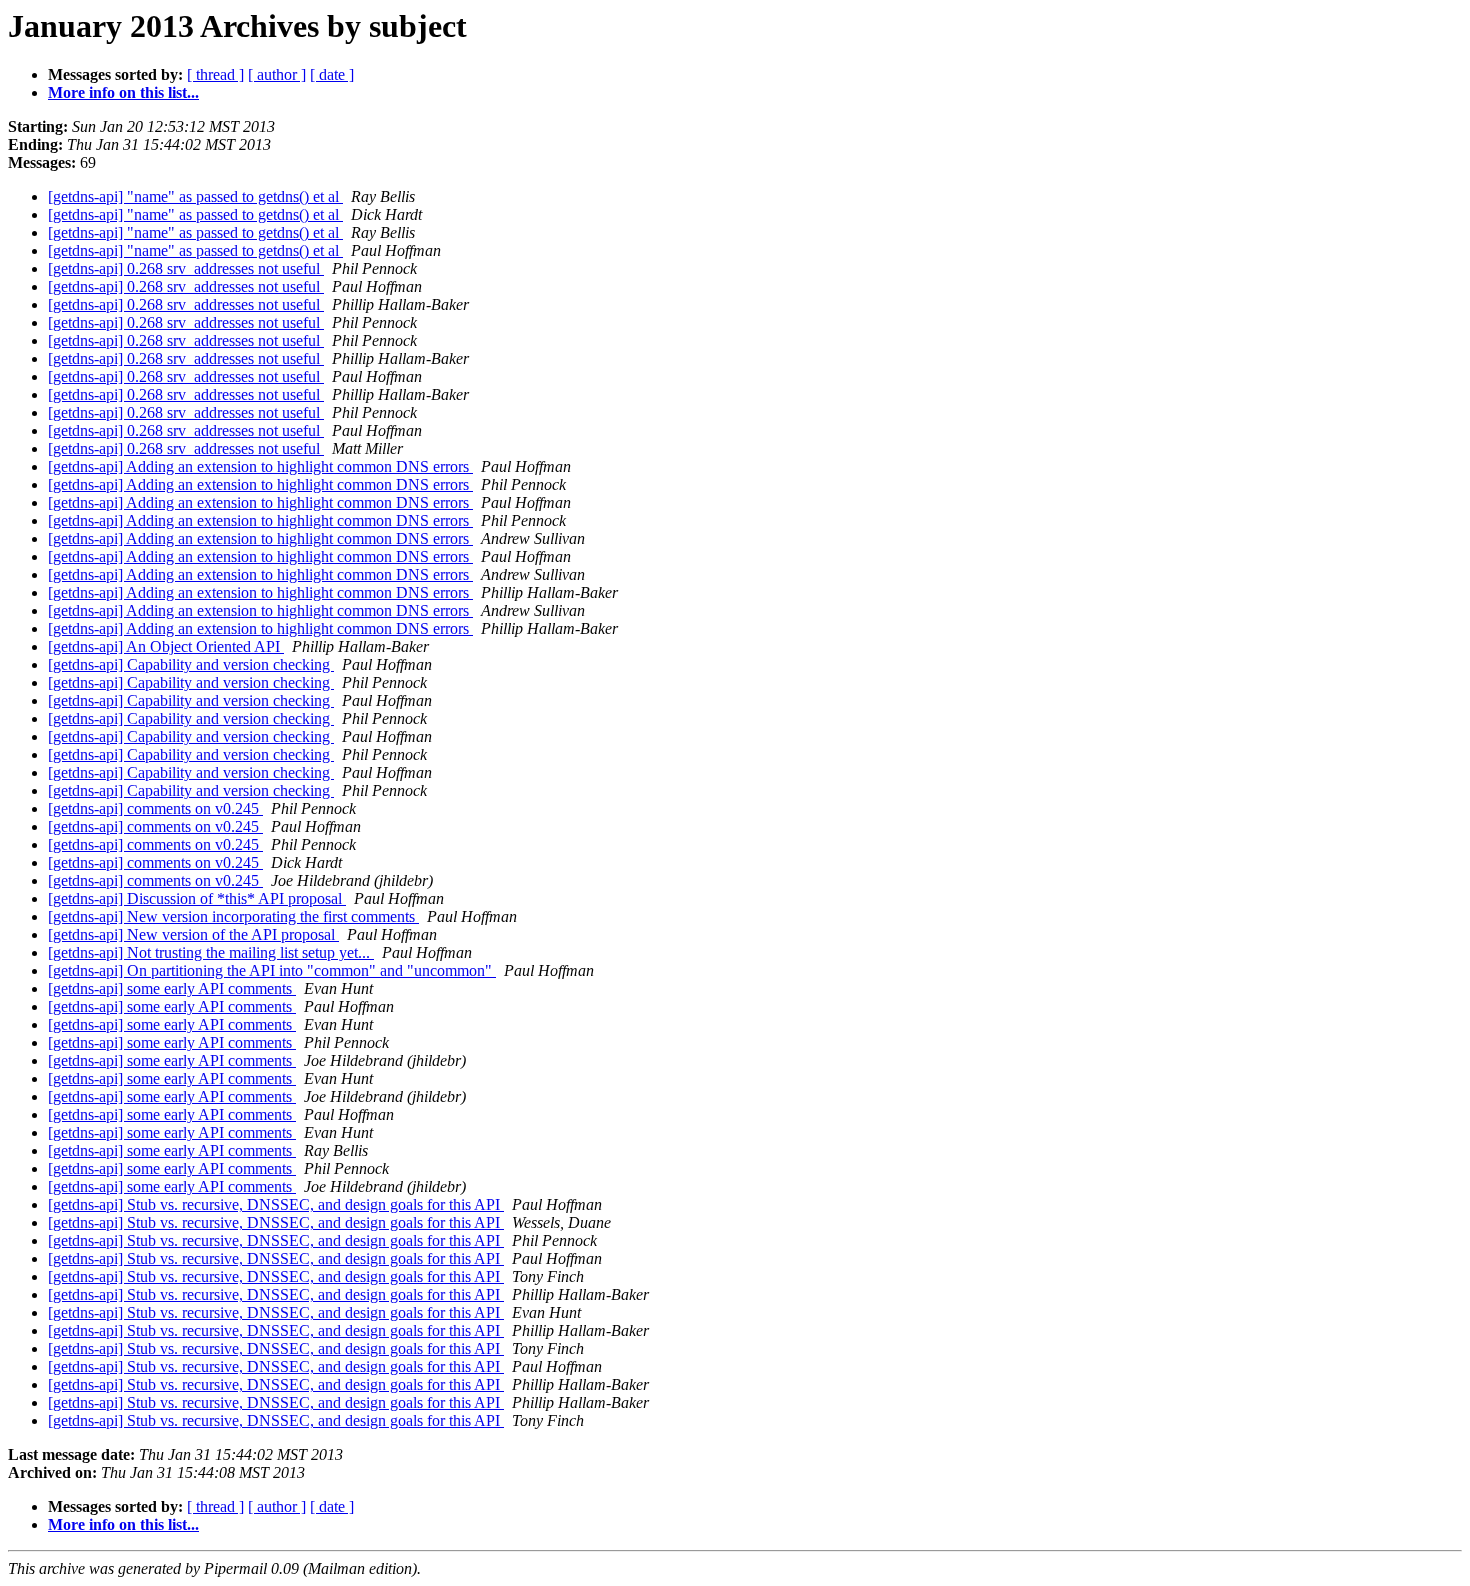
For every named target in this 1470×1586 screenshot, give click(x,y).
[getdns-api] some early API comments (172, 988)
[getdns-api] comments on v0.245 (155, 808)
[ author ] (277, 74)
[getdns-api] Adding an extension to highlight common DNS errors (260, 466)
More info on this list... (123, 92)
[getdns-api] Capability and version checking (191, 664)
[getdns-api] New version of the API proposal (193, 934)
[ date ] (332, 74)
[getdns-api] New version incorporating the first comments (233, 916)
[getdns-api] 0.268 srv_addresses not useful (186, 268)
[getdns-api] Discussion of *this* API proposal (197, 898)
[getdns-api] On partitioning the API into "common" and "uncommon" (272, 970)
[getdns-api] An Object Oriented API (166, 646)
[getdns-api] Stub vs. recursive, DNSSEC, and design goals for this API (276, 1204)
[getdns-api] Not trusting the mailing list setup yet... (211, 952)
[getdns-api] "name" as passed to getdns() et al (195, 196)
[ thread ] (215, 74)
